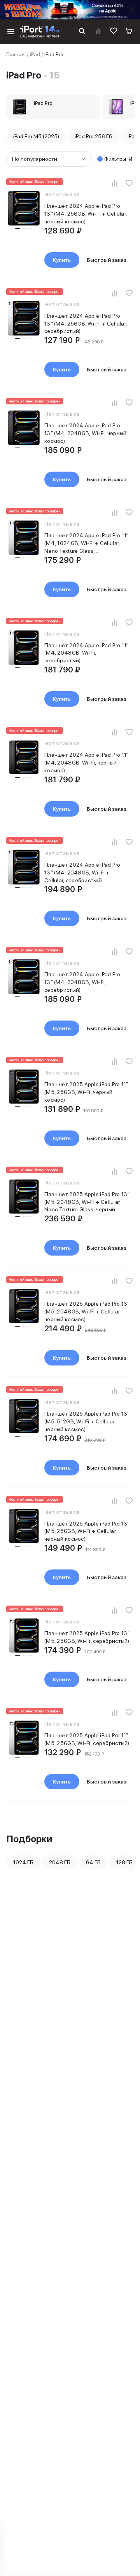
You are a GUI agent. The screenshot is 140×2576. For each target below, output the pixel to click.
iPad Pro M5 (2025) (36, 136)
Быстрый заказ (107, 260)
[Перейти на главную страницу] (40, 32)
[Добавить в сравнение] (114, 183)
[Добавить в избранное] (129, 183)
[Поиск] (82, 32)
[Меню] (11, 32)
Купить (62, 260)
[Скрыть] (131, 10)
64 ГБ (93, 1862)
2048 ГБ (60, 1862)
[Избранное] (114, 32)
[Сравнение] (98, 32)
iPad (35, 54)
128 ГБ (124, 1862)
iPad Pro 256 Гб (93, 136)
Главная (16, 54)
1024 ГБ (23, 1862)
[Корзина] (129, 32)
